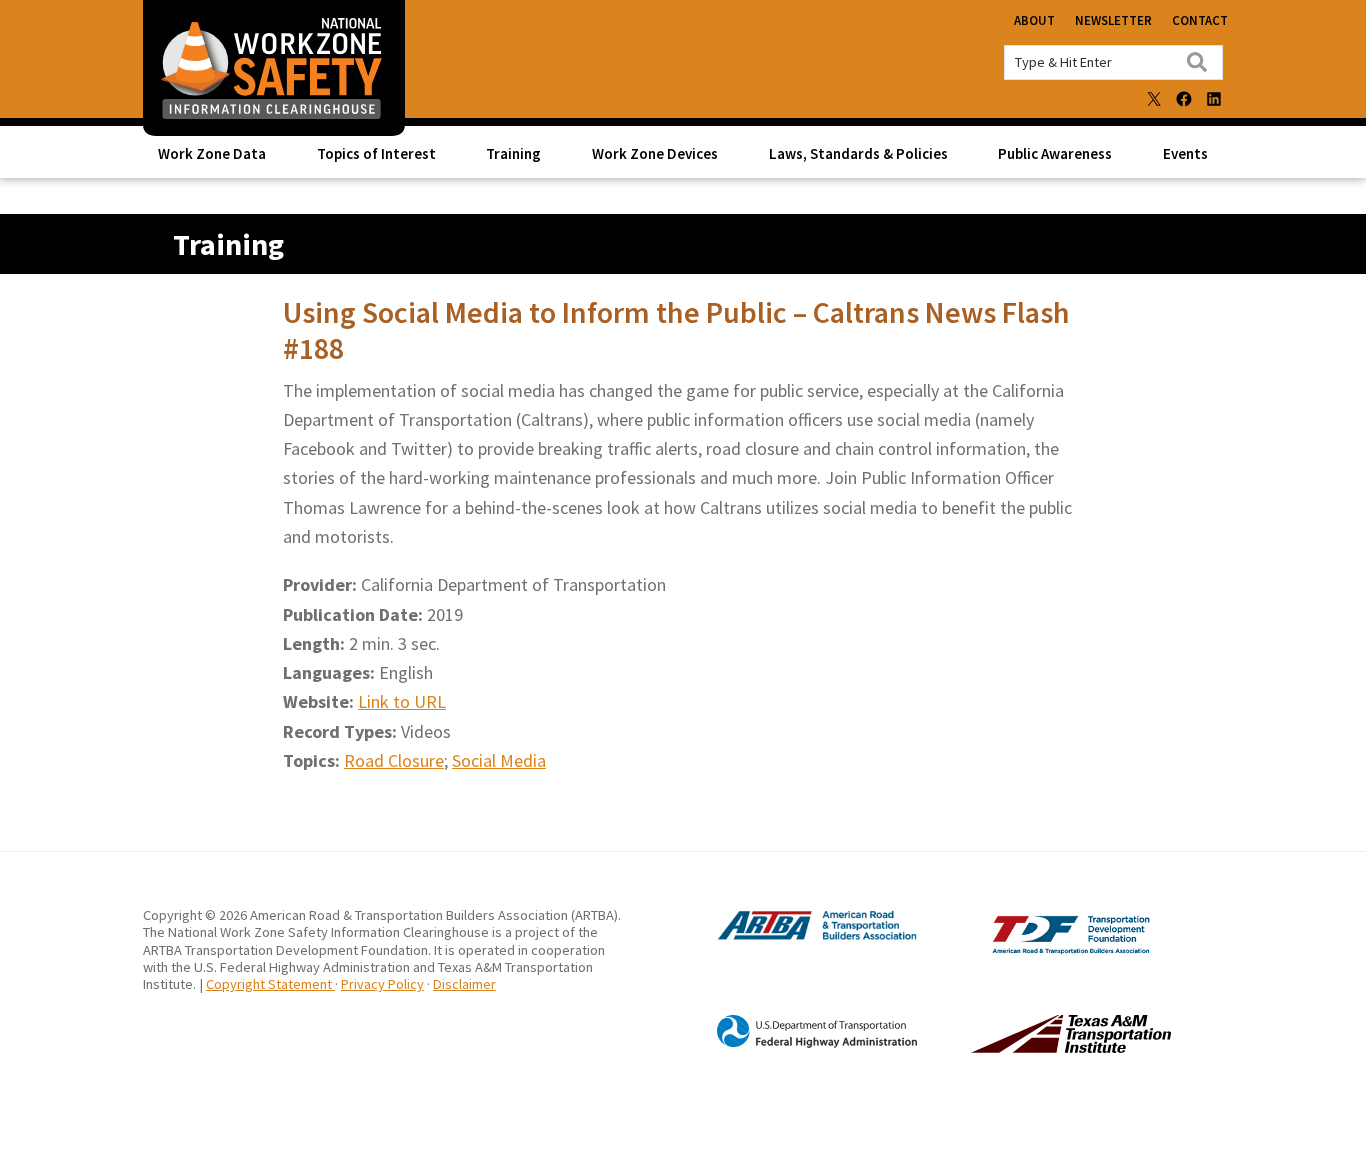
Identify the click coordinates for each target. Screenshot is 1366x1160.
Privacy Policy (382, 984)
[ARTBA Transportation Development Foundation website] (1030, 948)
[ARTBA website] (797, 937)
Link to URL (402, 701)
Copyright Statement (270, 984)
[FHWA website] (797, 1045)
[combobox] (1113, 62)
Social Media (499, 760)
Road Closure (394, 760)
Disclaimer (464, 984)
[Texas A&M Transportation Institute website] (1030, 1048)
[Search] (1197, 62)
